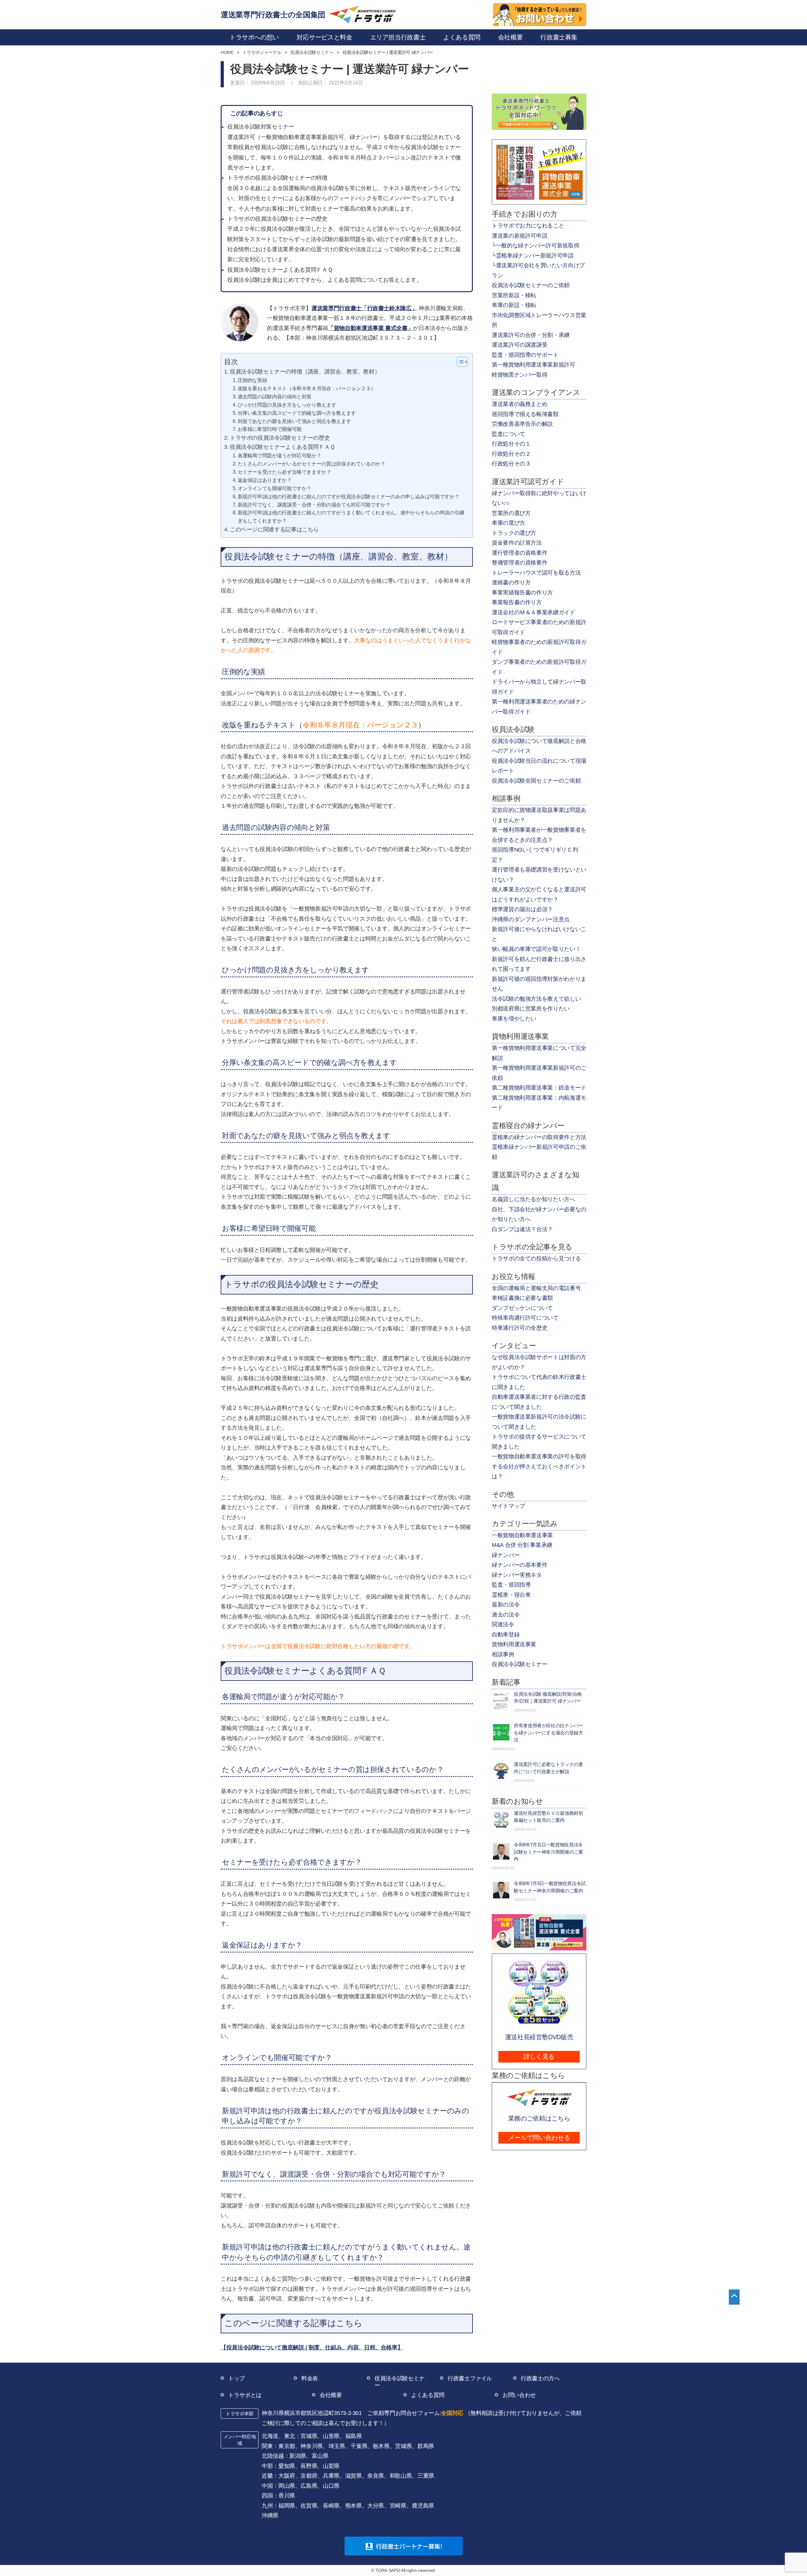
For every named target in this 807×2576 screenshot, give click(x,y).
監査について (508, 434)
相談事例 (503, 1654)
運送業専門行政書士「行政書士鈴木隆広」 (364, 308)
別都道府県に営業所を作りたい (531, 1009)
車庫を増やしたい (514, 1019)
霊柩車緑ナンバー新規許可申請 (535, 256)
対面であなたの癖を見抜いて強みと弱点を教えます (294, 421)
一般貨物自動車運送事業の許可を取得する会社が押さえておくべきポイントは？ (539, 1466)
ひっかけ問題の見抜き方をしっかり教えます (287, 405)
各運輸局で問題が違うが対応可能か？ (279, 455)
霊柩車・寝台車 (511, 1595)
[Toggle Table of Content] (459, 362)
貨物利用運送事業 (514, 1644)
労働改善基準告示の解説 (522, 424)
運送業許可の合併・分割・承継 (531, 335)
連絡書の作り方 (511, 582)
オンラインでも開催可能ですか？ (275, 488)
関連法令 (503, 1624)
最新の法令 (506, 1605)
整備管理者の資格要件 (520, 563)
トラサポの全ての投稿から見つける (536, 1259)
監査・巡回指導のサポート (525, 355)
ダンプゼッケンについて (522, 1308)
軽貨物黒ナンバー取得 (520, 375)
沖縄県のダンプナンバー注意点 (531, 919)
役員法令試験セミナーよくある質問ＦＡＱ (282, 447)
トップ (237, 2378)
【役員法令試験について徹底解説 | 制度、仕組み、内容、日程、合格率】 (312, 2347)
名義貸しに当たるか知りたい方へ (534, 1199)
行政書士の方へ (540, 2378)
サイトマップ (508, 1506)
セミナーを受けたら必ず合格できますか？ (284, 472)
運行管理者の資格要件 (520, 553)
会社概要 (331, 2395)
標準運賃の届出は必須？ (522, 909)
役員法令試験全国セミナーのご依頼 (536, 781)
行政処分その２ (511, 454)
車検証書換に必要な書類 (522, 1298)
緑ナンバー (506, 1555)
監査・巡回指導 (511, 1585)
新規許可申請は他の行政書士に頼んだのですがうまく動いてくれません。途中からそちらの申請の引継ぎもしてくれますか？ (351, 517)
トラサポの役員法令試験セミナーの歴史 (280, 438)
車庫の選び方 (508, 523)
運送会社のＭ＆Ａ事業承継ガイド (534, 612)
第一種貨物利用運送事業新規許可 (534, 365)
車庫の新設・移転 (514, 305)
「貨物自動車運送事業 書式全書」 (371, 328)
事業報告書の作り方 (517, 602)
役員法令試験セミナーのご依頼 (531, 285)
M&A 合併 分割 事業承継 (522, 1545)
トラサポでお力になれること (528, 226)
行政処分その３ (511, 464)
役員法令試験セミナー (520, 1664)
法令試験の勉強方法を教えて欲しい (536, 999)
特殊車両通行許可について (525, 1318)
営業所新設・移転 (514, 295)
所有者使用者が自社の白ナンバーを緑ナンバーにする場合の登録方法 (549, 1733)
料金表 (310, 2378)
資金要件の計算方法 (517, 543)
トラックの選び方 (514, 533)
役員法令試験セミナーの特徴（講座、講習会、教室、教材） (305, 372)
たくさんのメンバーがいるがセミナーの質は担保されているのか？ (312, 464)
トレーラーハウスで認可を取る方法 (536, 573)
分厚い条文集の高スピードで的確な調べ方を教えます (297, 413)
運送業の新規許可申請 (520, 236)
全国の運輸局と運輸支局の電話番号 (536, 1288)
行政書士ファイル (470, 2378)
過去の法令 (506, 1615)
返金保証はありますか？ (265, 480)
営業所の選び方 (511, 513)
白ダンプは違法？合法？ (522, 1229)
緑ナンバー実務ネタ (517, 1575)
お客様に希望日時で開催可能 (270, 429)
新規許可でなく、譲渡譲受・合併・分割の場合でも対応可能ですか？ (314, 505)
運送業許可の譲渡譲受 (520, 345)
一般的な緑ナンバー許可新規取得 (538, 246)
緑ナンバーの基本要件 (520, 1565)
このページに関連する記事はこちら (274, 530)
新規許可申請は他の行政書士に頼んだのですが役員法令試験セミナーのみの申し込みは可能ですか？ (348, 496)
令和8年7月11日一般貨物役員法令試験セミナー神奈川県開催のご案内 (549, 1852)
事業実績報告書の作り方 (522, 593)
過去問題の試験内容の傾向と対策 (275, 397)
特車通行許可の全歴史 (520, 1328)
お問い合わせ (519, 2395)
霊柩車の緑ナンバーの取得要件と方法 (539, 1137)
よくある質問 (428, 2395)
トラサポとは (245, 2395)
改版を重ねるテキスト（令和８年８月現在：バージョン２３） (307, 388)
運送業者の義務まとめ (520, 404)
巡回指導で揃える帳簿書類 (525, 414)
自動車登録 (506, 1635)
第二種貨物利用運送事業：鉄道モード (539, 1088)
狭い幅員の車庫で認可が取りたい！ (536, 949)
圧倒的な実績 (252, 380)
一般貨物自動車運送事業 (522, 1535)
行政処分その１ (511, 444)
